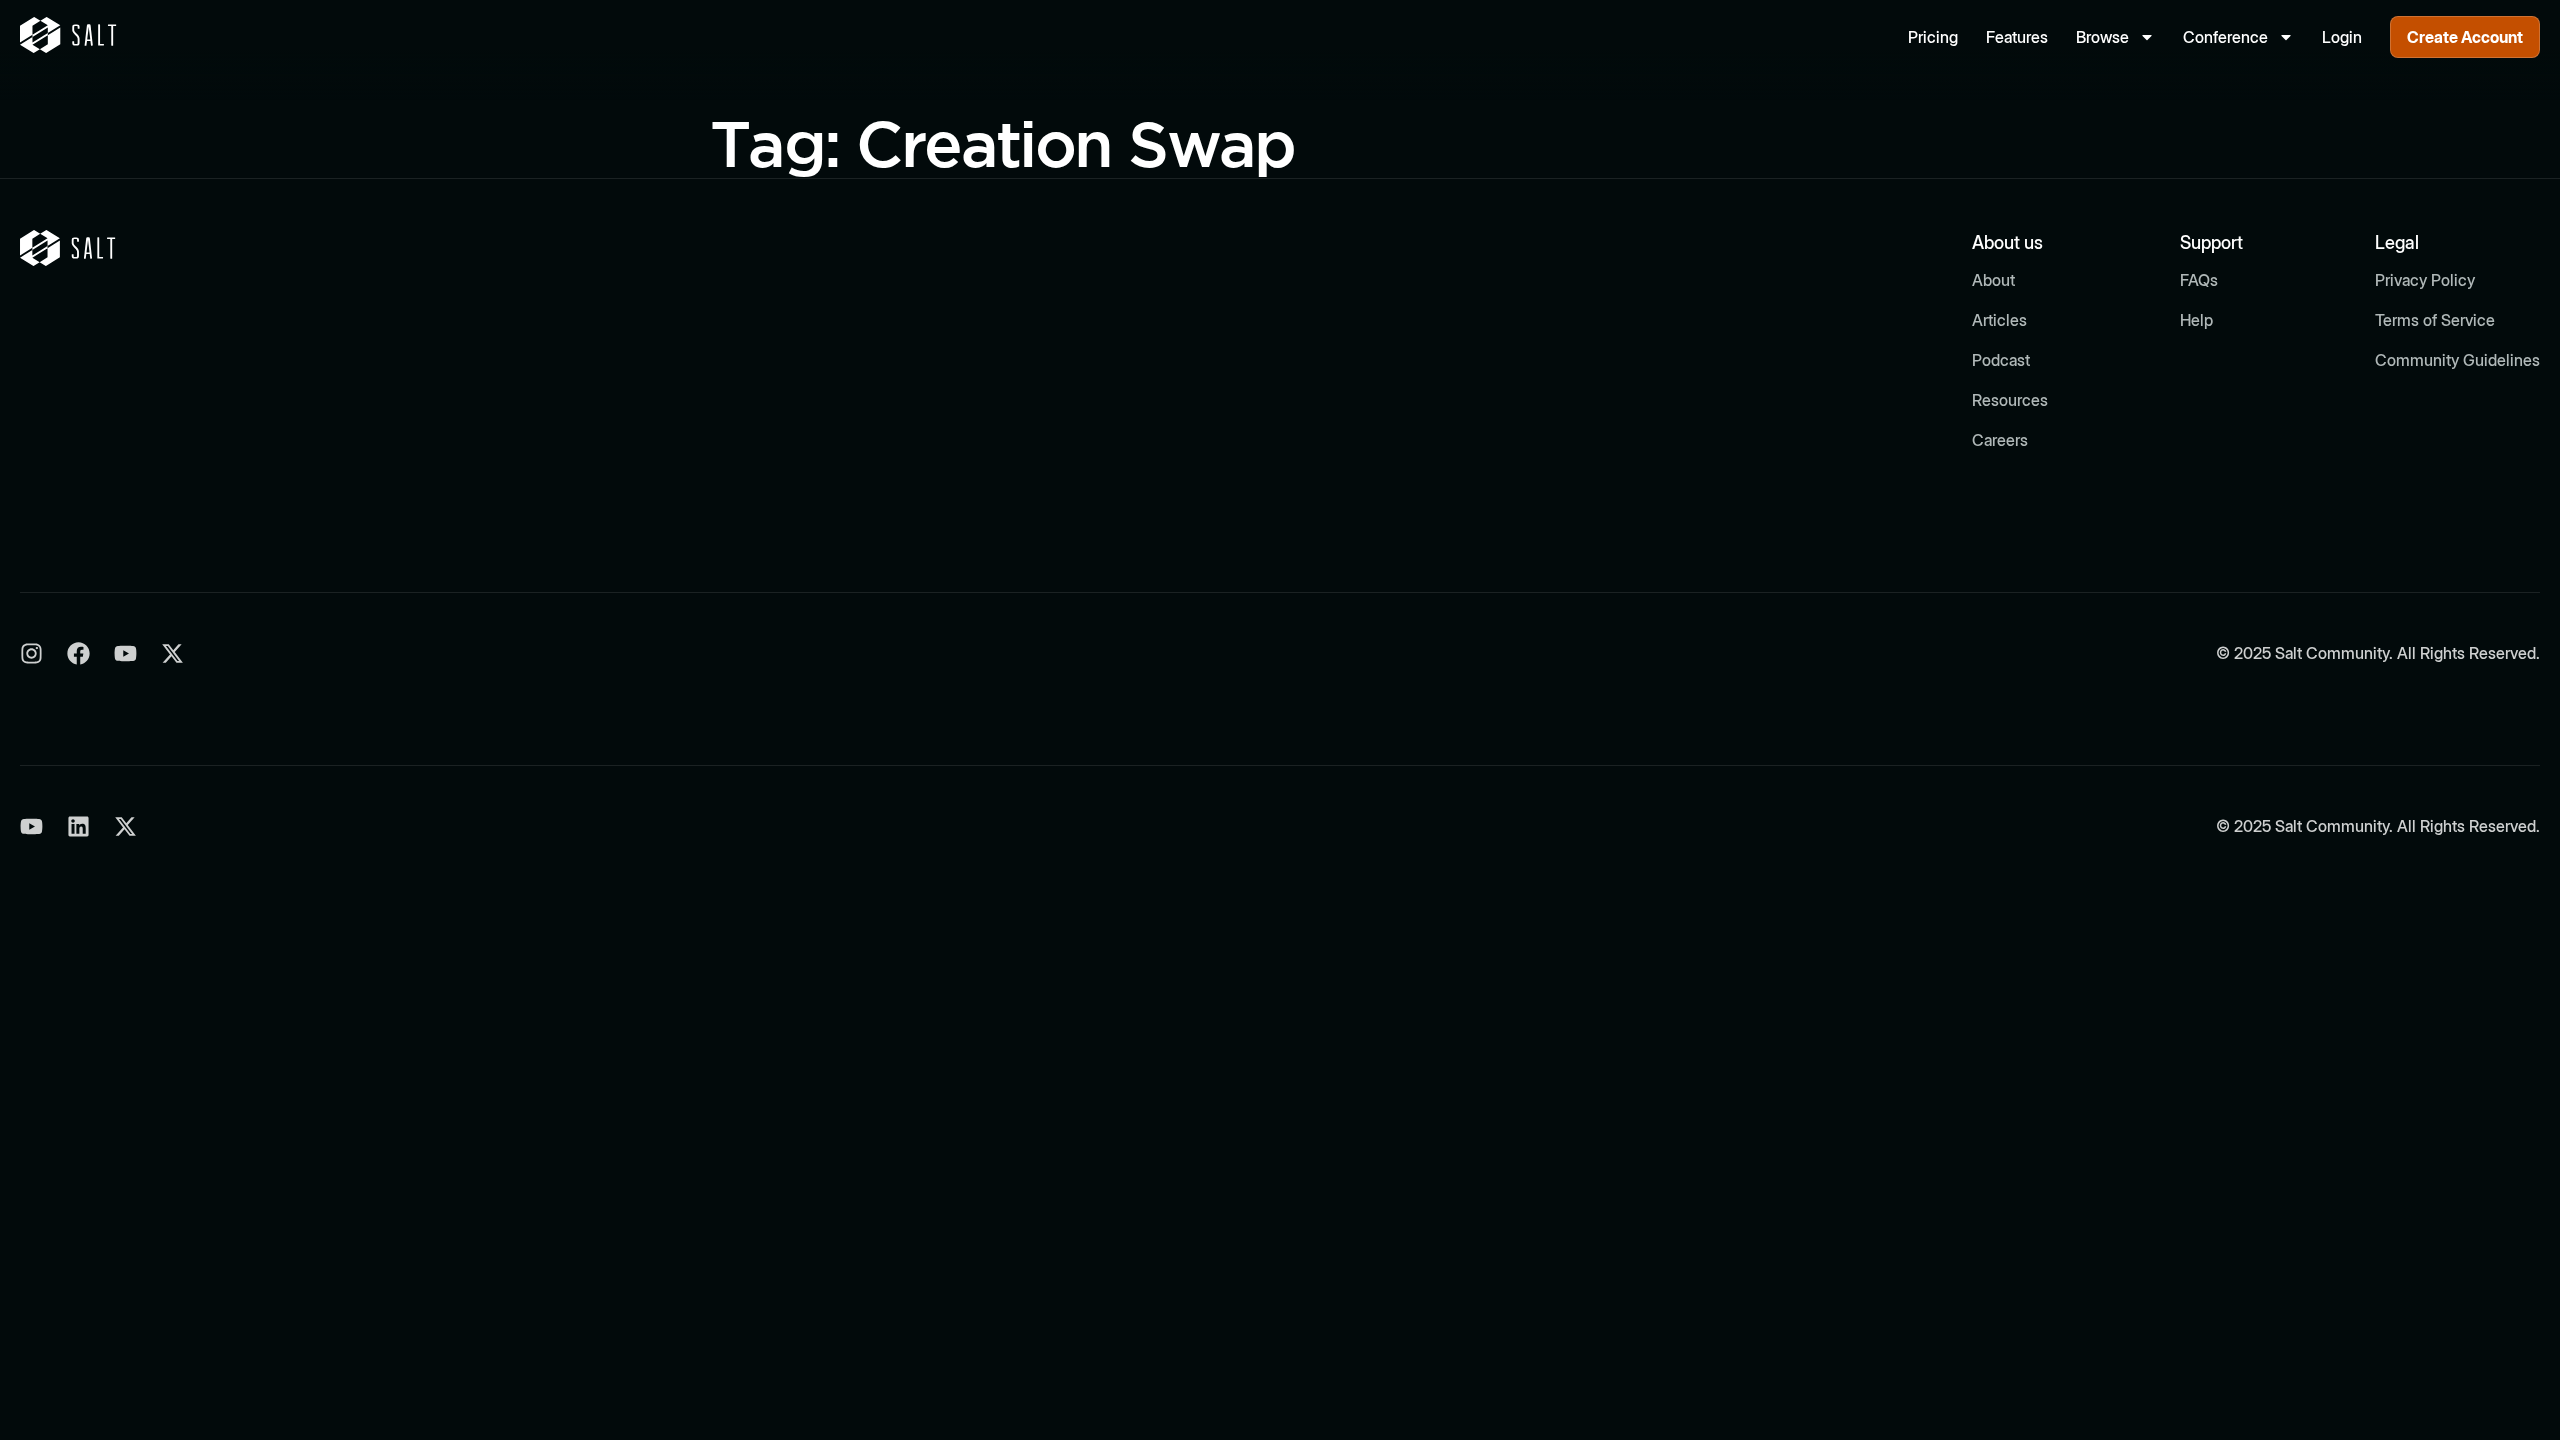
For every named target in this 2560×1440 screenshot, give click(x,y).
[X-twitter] (172, 653)
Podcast (2001, 360)
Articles (1999, 320)
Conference (2225, 37)
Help (2196, 320)
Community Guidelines (2457, 360)
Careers (2000, 440)
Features (2017, 37)
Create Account (2465, 37)
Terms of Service (2435, 320)
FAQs (2199, 280)
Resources (2010, 400)
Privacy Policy (2425, 280)
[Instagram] (31, 653)
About (1993, 280)
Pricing (1933, 37)
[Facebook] (78, 653)
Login (2342, 37)
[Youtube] (125, 653)
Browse (2102, 37)
